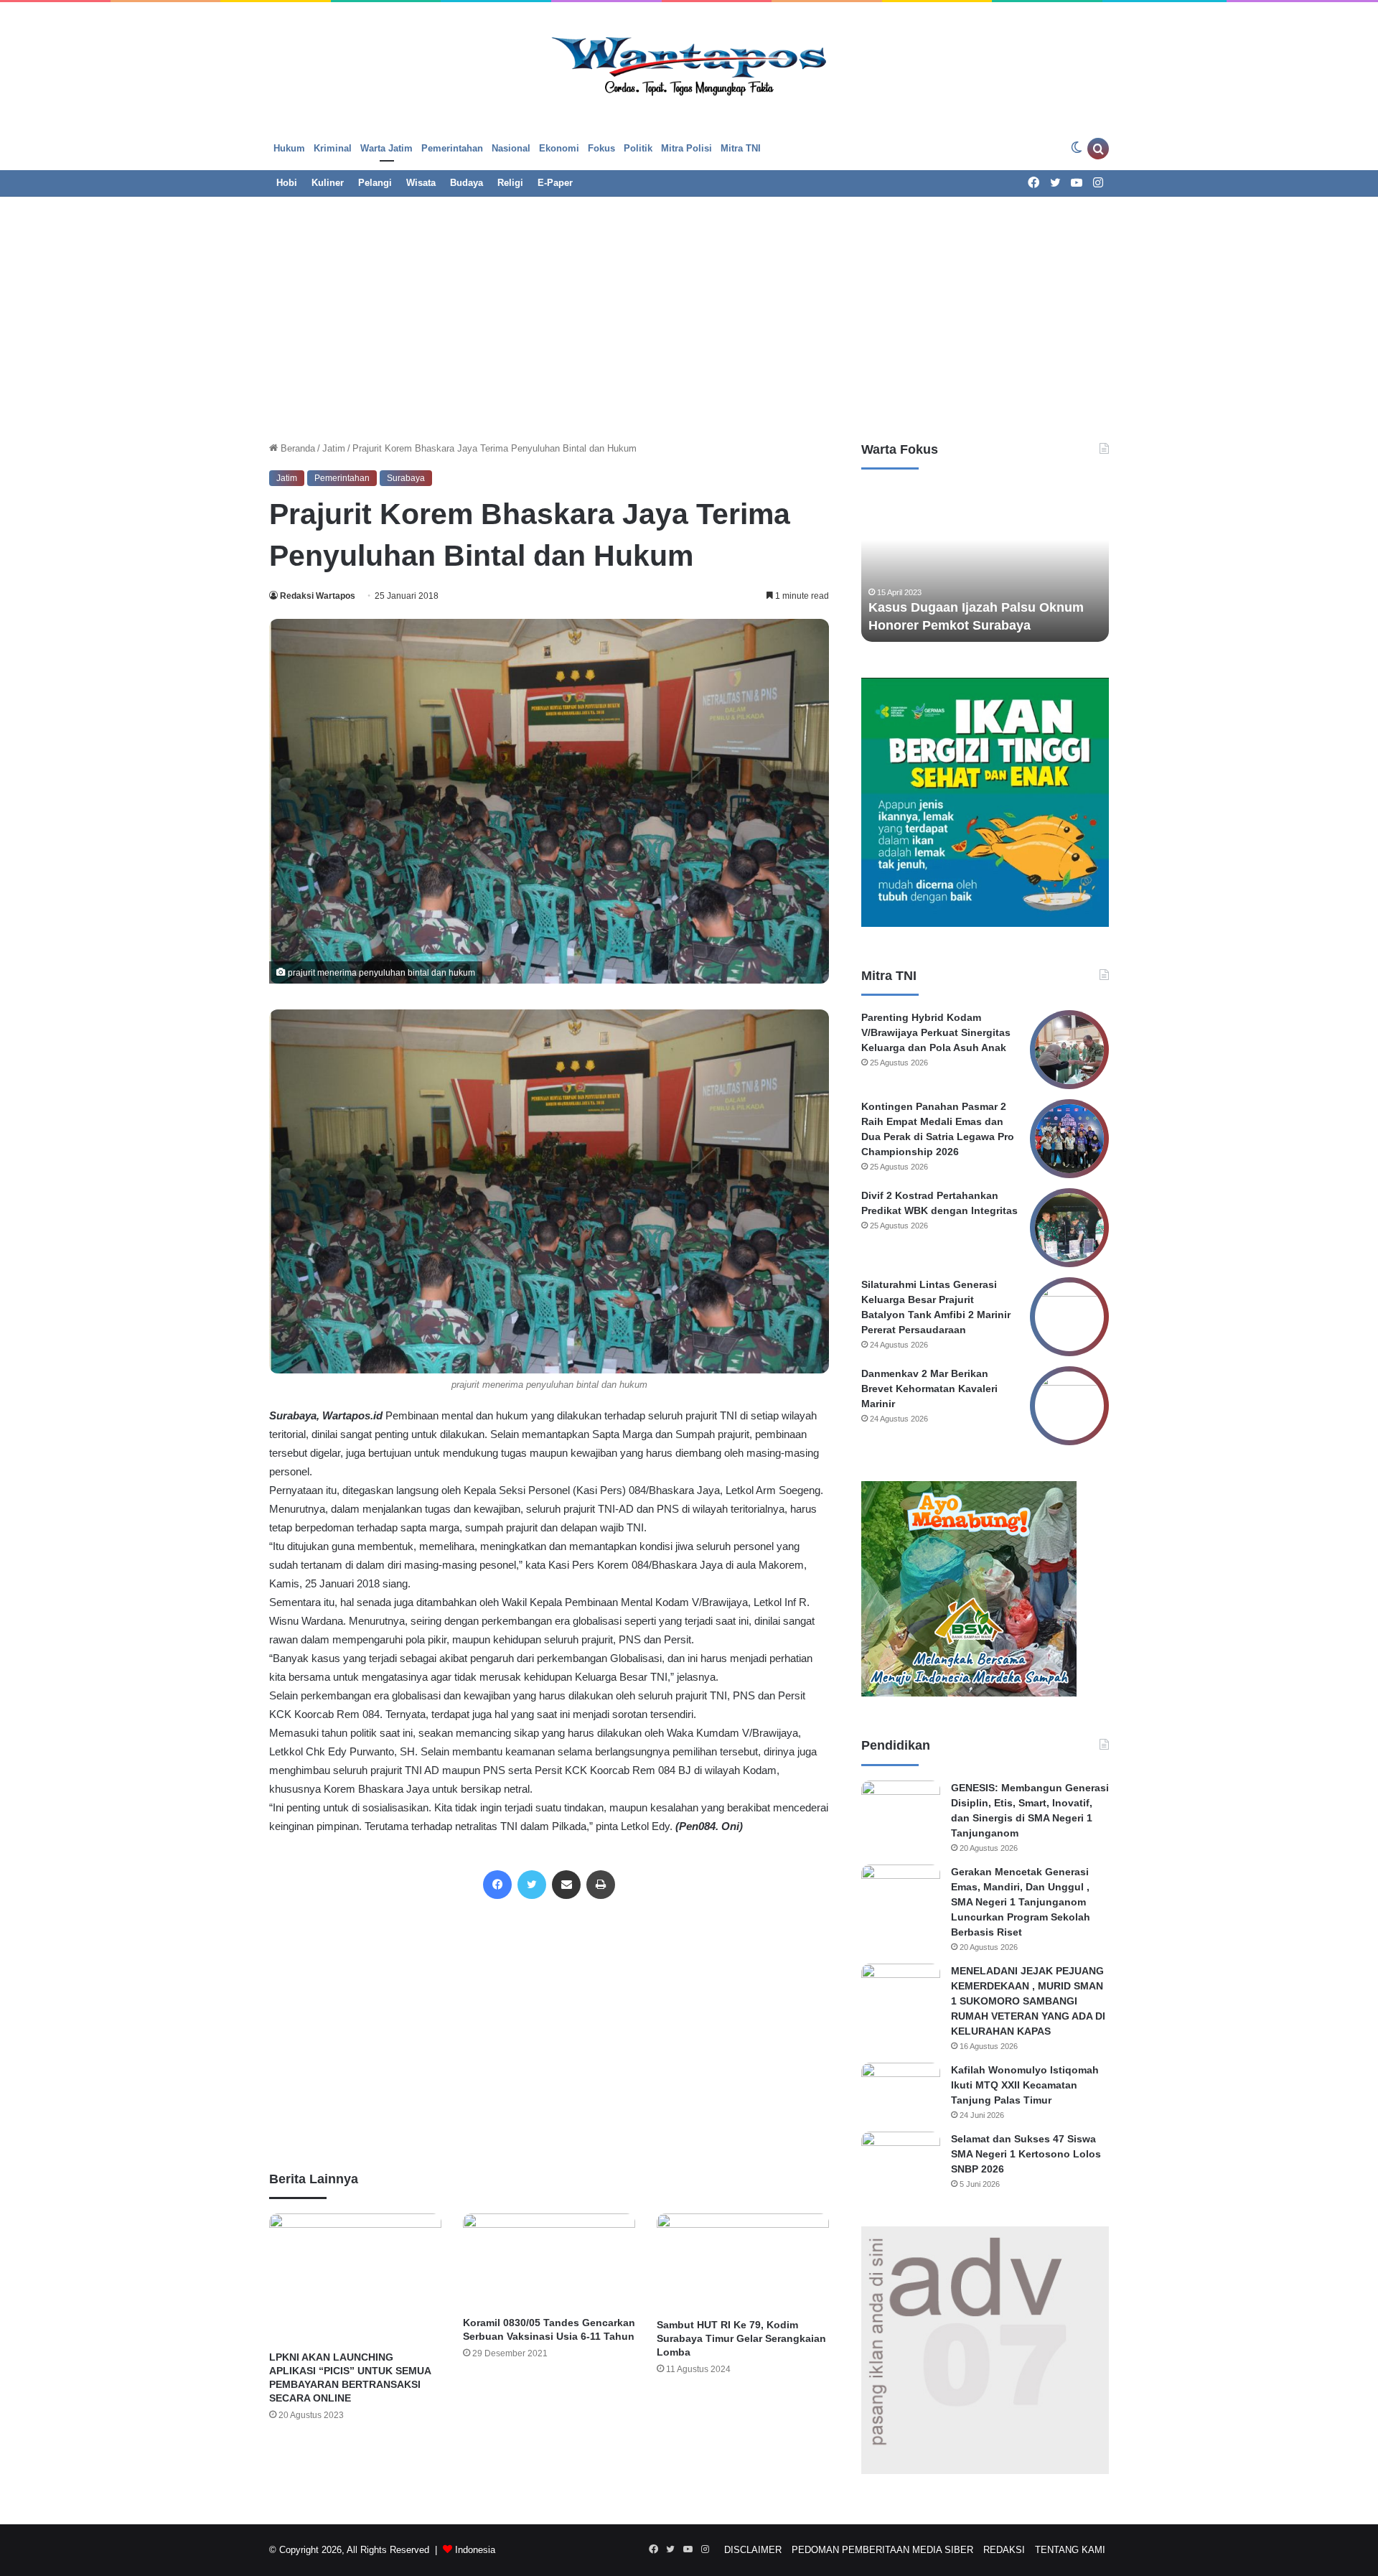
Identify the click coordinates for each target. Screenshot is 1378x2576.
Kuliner (328, 183)
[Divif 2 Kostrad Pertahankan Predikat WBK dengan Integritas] (1069, 1228)
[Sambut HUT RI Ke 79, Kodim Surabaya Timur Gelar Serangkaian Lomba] (743, 2262)
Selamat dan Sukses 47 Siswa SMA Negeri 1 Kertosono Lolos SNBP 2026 (1026, 2154)
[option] (985, 563)
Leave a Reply (549, 2477)
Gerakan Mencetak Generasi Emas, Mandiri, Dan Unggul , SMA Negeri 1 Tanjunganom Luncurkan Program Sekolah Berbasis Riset (1021, 1902)
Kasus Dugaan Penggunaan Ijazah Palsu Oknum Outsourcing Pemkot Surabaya (975, 607)
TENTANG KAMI (1070, 2550)
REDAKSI (1004, 2550)
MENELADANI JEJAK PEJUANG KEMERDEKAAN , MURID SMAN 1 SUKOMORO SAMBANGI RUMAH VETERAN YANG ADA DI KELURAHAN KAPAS (1028, 2001)
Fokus (601, 148)
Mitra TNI (741, 148)
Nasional (511, 148)
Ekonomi (559, 148)
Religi (510, 183)
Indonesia (475, 2550)
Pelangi (375, 183)
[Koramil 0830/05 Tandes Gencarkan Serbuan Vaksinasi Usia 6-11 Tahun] (549, 2261)
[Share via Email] (566, 1885)
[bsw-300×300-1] (969, 1693)
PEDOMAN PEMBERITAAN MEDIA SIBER (882, 2550)
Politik (638, 148)
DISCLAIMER (753, 2550)
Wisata (421, 183)
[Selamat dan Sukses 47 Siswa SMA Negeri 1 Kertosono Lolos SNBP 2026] (901, 2159)
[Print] (601, 1885)
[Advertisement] (689, 312)
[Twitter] (532, 1885)
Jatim (334, 448)
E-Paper (555, 183)
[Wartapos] (689, 64)
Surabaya (406, 478)
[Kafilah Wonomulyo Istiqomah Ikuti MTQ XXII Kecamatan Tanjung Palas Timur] (901, 2090)
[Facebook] (497, 1885)
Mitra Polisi (686, 148)
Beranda (296, 448)
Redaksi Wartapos (318, 596)
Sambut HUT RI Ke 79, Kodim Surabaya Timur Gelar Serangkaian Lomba (741, 2338)
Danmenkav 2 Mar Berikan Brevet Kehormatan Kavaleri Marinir (929, 1389)
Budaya (467, 183)
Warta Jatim (386, 148)
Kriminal (333, 148)
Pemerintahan (452, 148)
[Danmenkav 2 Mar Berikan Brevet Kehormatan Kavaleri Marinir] (1069, 1406)
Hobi (287, 183)
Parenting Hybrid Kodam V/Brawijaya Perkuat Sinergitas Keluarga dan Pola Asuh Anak (936, 1032)
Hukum (289, 148)
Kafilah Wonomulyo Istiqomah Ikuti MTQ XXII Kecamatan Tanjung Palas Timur (1025, 2085)
